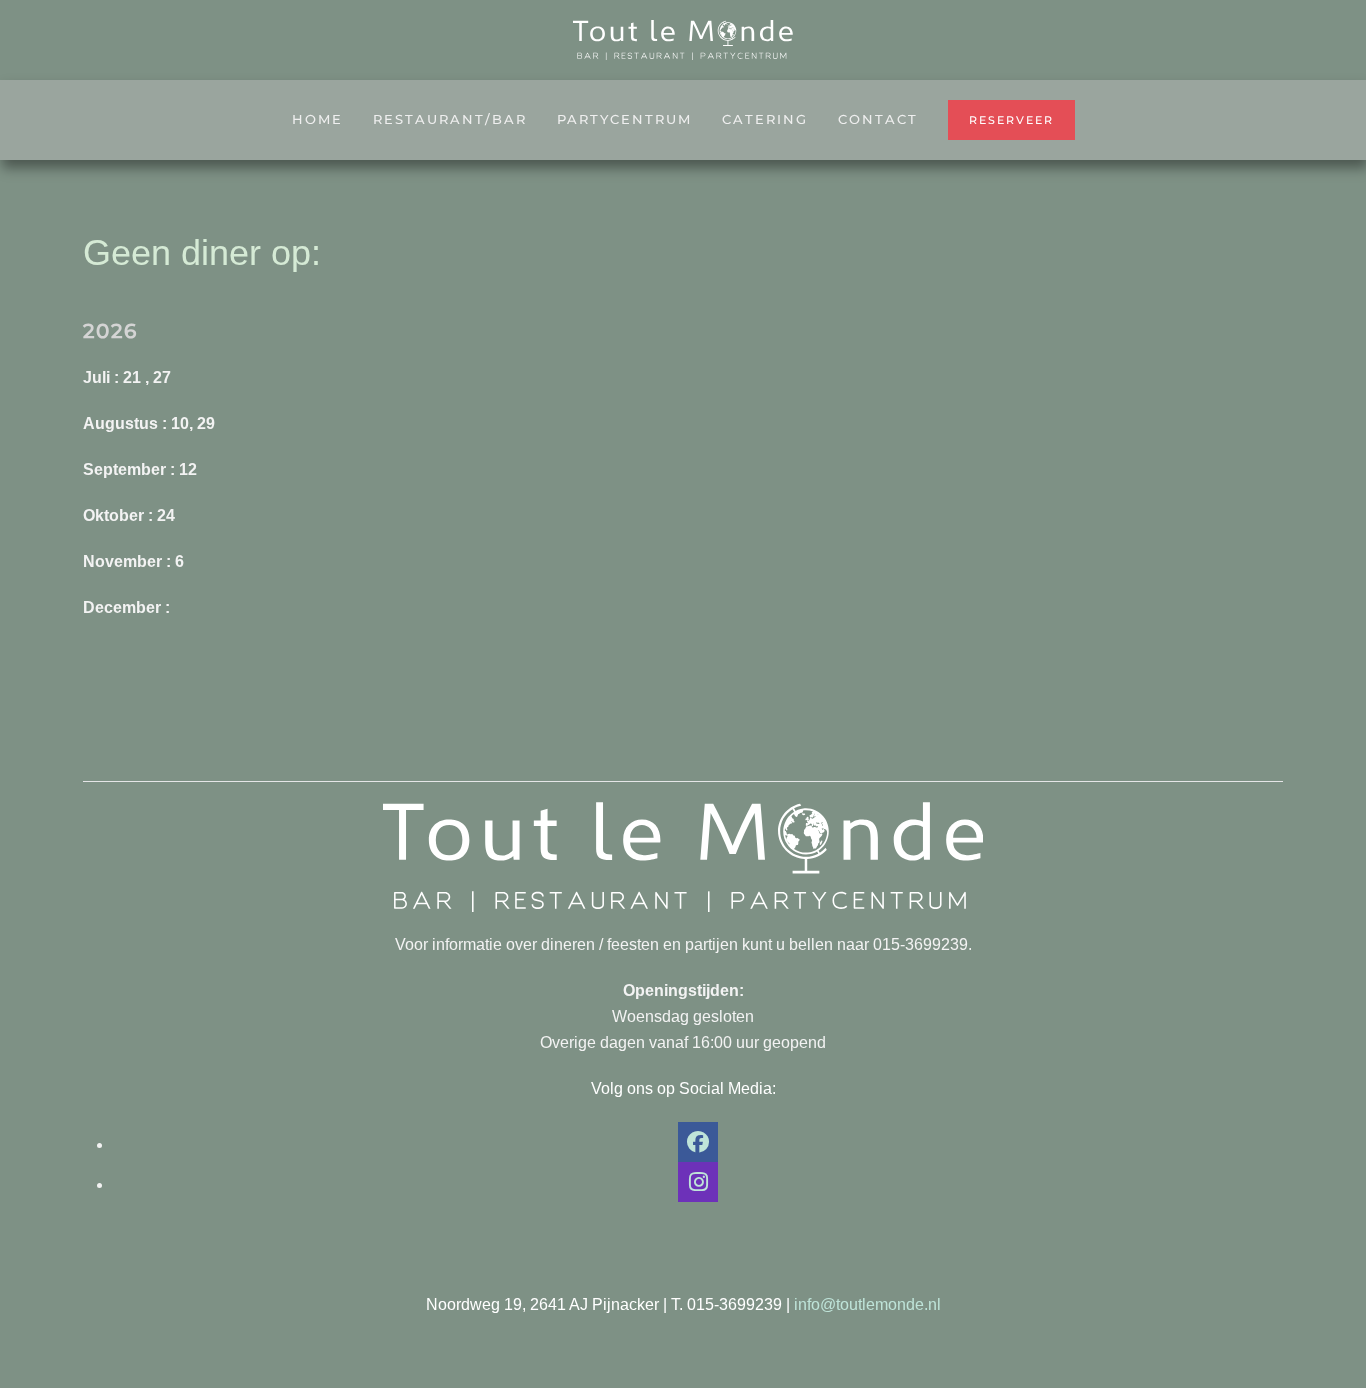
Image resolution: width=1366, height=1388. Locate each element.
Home (317, 119)
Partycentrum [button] (624, 119)
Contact (878, 119)
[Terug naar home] (683, 40)
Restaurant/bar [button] (450, 119)
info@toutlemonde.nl (867, 1304)
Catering (765, 119)
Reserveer (1011, 120)
